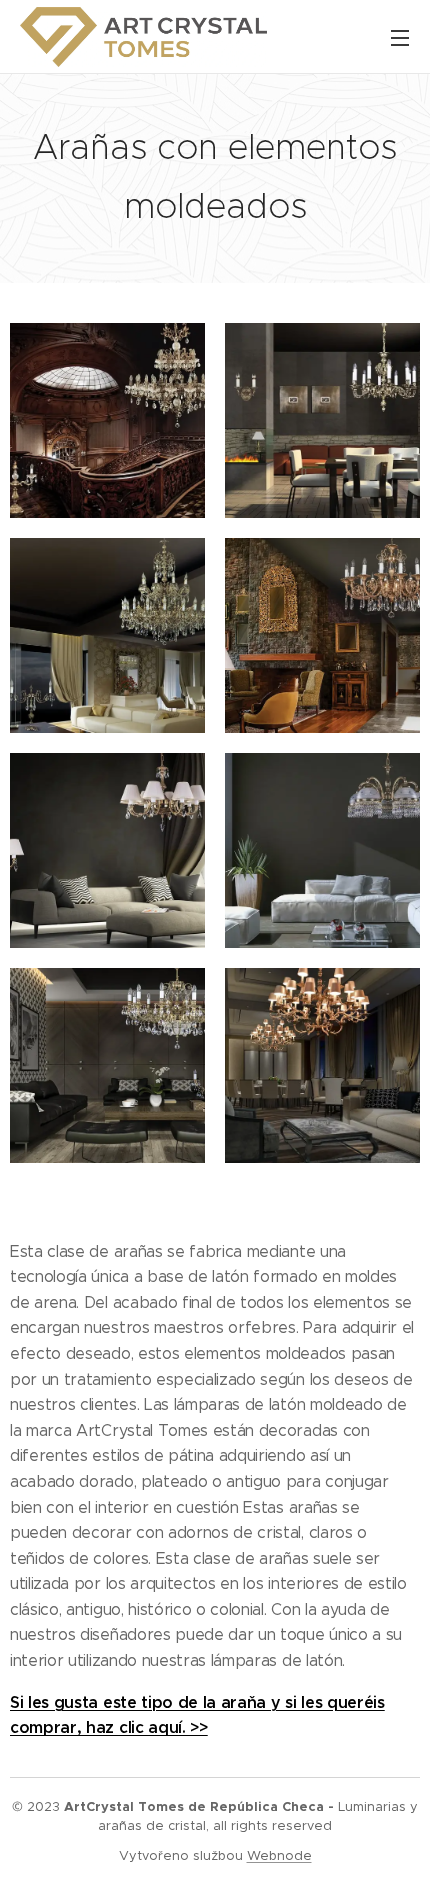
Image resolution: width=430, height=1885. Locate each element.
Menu (400, 37)
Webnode (279, 1855)
